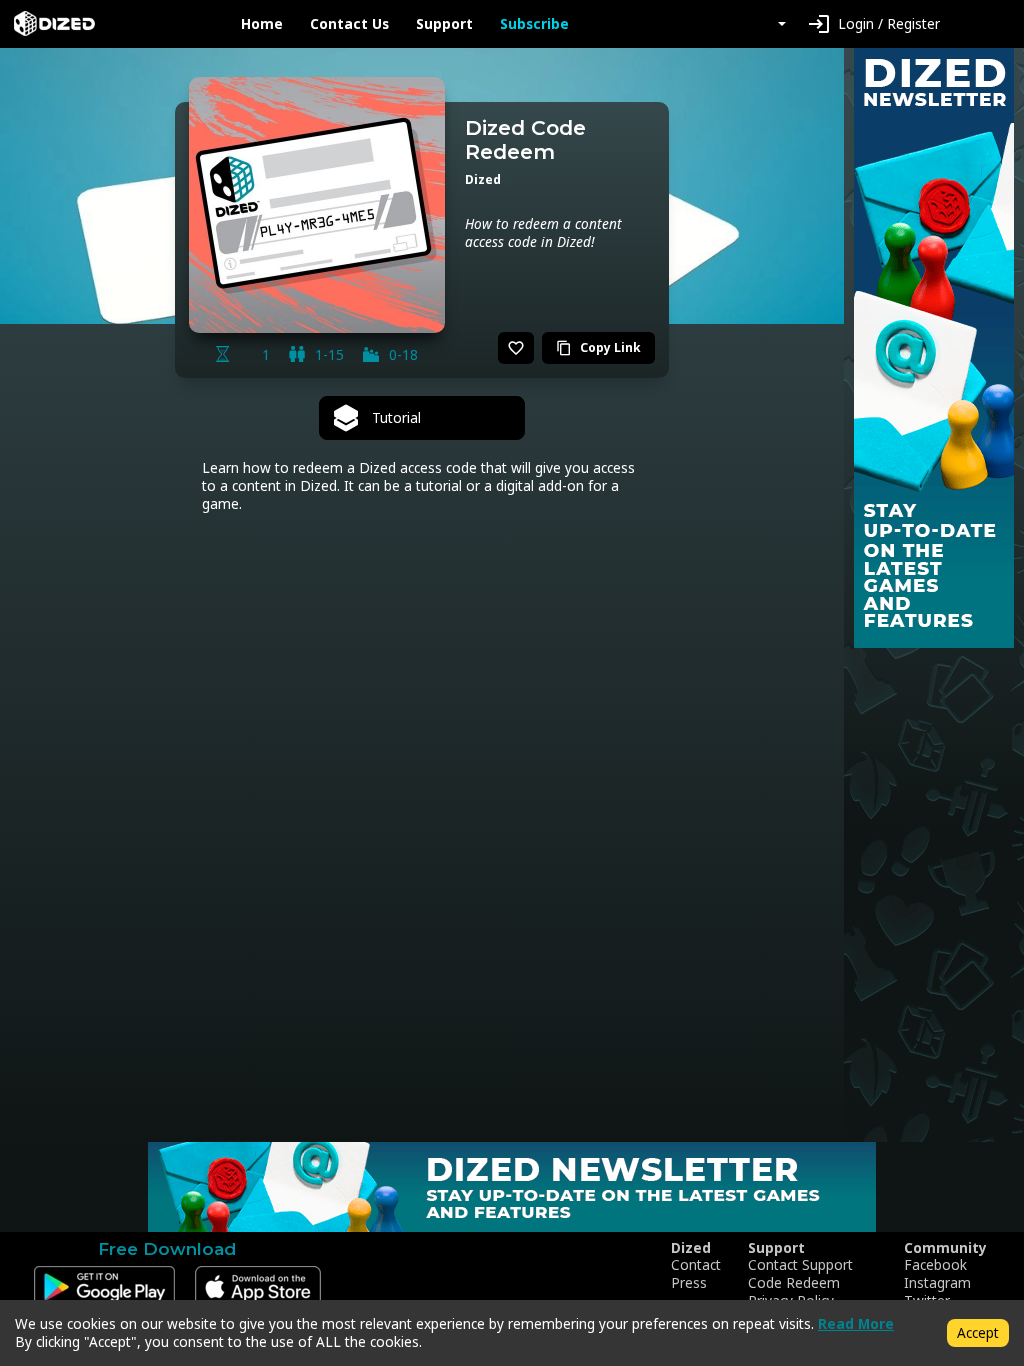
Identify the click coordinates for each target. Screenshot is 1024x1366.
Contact (696, 1265)
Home (262, 24)
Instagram (937, 1283)
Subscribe (534, 24)
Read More (856, 1323)
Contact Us (349, 24)
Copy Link (598, 347)
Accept (978, 1332)
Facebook (935, 1265)
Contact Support (800, 1265)
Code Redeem (794, 1283)
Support (444, 24)
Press (689, 1283)
